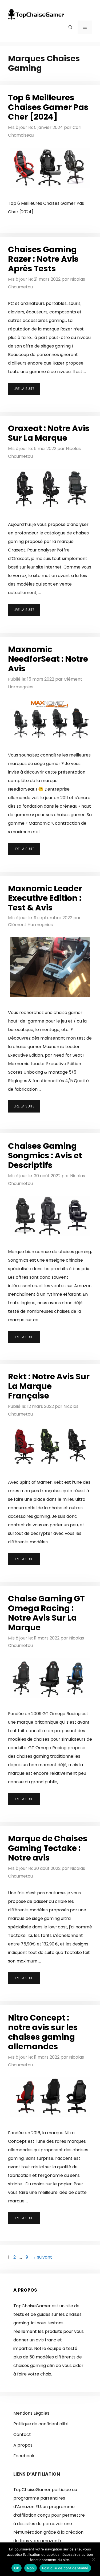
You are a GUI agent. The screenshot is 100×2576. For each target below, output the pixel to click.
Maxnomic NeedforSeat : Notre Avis (48, 659)
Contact (22, 2434)
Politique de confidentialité (41, 2424)
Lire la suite (24, 389)
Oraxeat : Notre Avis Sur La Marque (49, 433)
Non (31, 2568)
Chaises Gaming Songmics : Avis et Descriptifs (45, 1156)
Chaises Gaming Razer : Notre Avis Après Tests (43, 259)
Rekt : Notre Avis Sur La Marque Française (49, 1386)
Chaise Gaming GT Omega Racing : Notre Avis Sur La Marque (46, 1613)
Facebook (24, 2456)
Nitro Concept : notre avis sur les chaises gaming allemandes (43, 2032)
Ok (17, 2568)
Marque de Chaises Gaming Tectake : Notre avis (48, 1848)
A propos (23, 2445)
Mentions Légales (31, 2413)
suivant (42, 2257)
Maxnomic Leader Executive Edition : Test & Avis (45, 898)
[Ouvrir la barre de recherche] (70, 27)
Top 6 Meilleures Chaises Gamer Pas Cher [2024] (48, 107)
